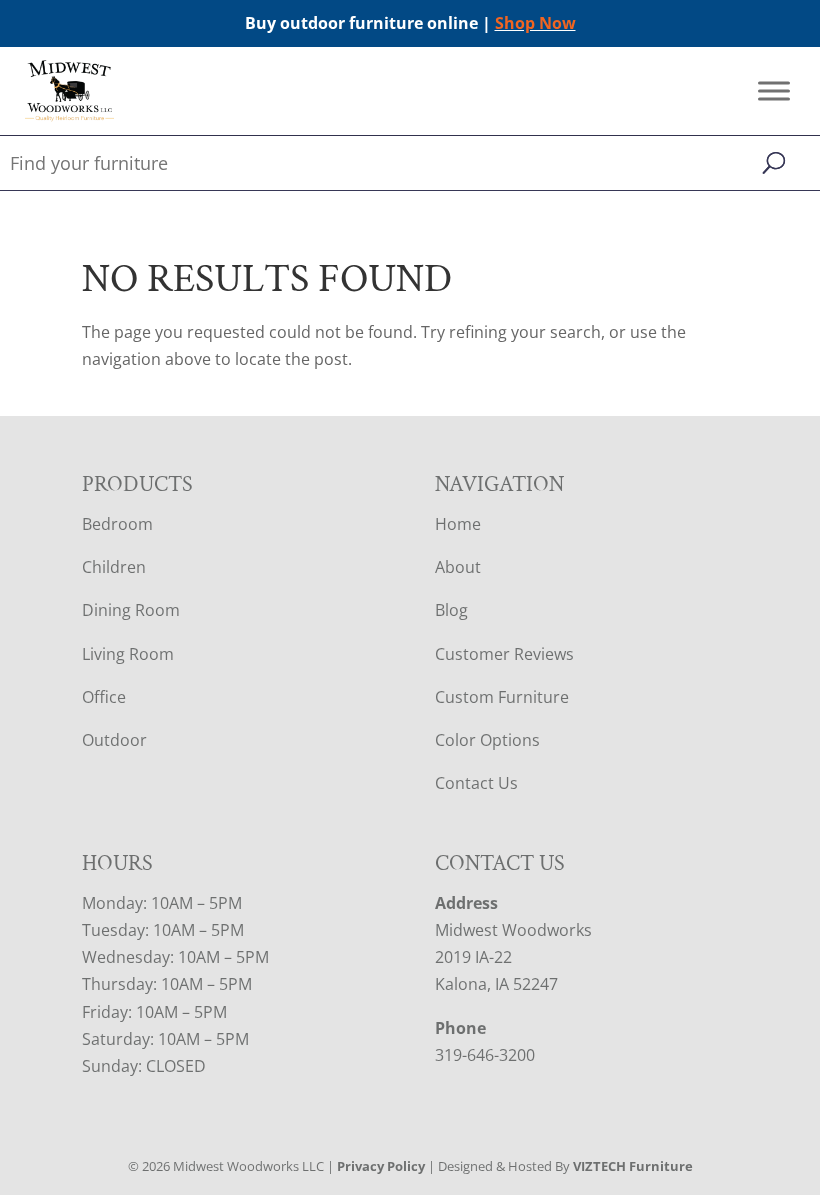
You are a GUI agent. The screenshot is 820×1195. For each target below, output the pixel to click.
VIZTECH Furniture (633, 1166)
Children (114, 567)
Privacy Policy (381, 1166)
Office (104, 697)
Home (458, 524)
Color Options (487, 740)
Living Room (128, 654)
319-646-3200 (485, 1055)
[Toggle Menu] (774, 91)
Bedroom (117, 524)
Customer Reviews (504, 654)
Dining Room (131, 610)
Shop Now (535, 23)
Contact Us (476, 783)
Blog (451, 610)
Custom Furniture (502, 697)
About (458, 567)
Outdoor (114, 740)
